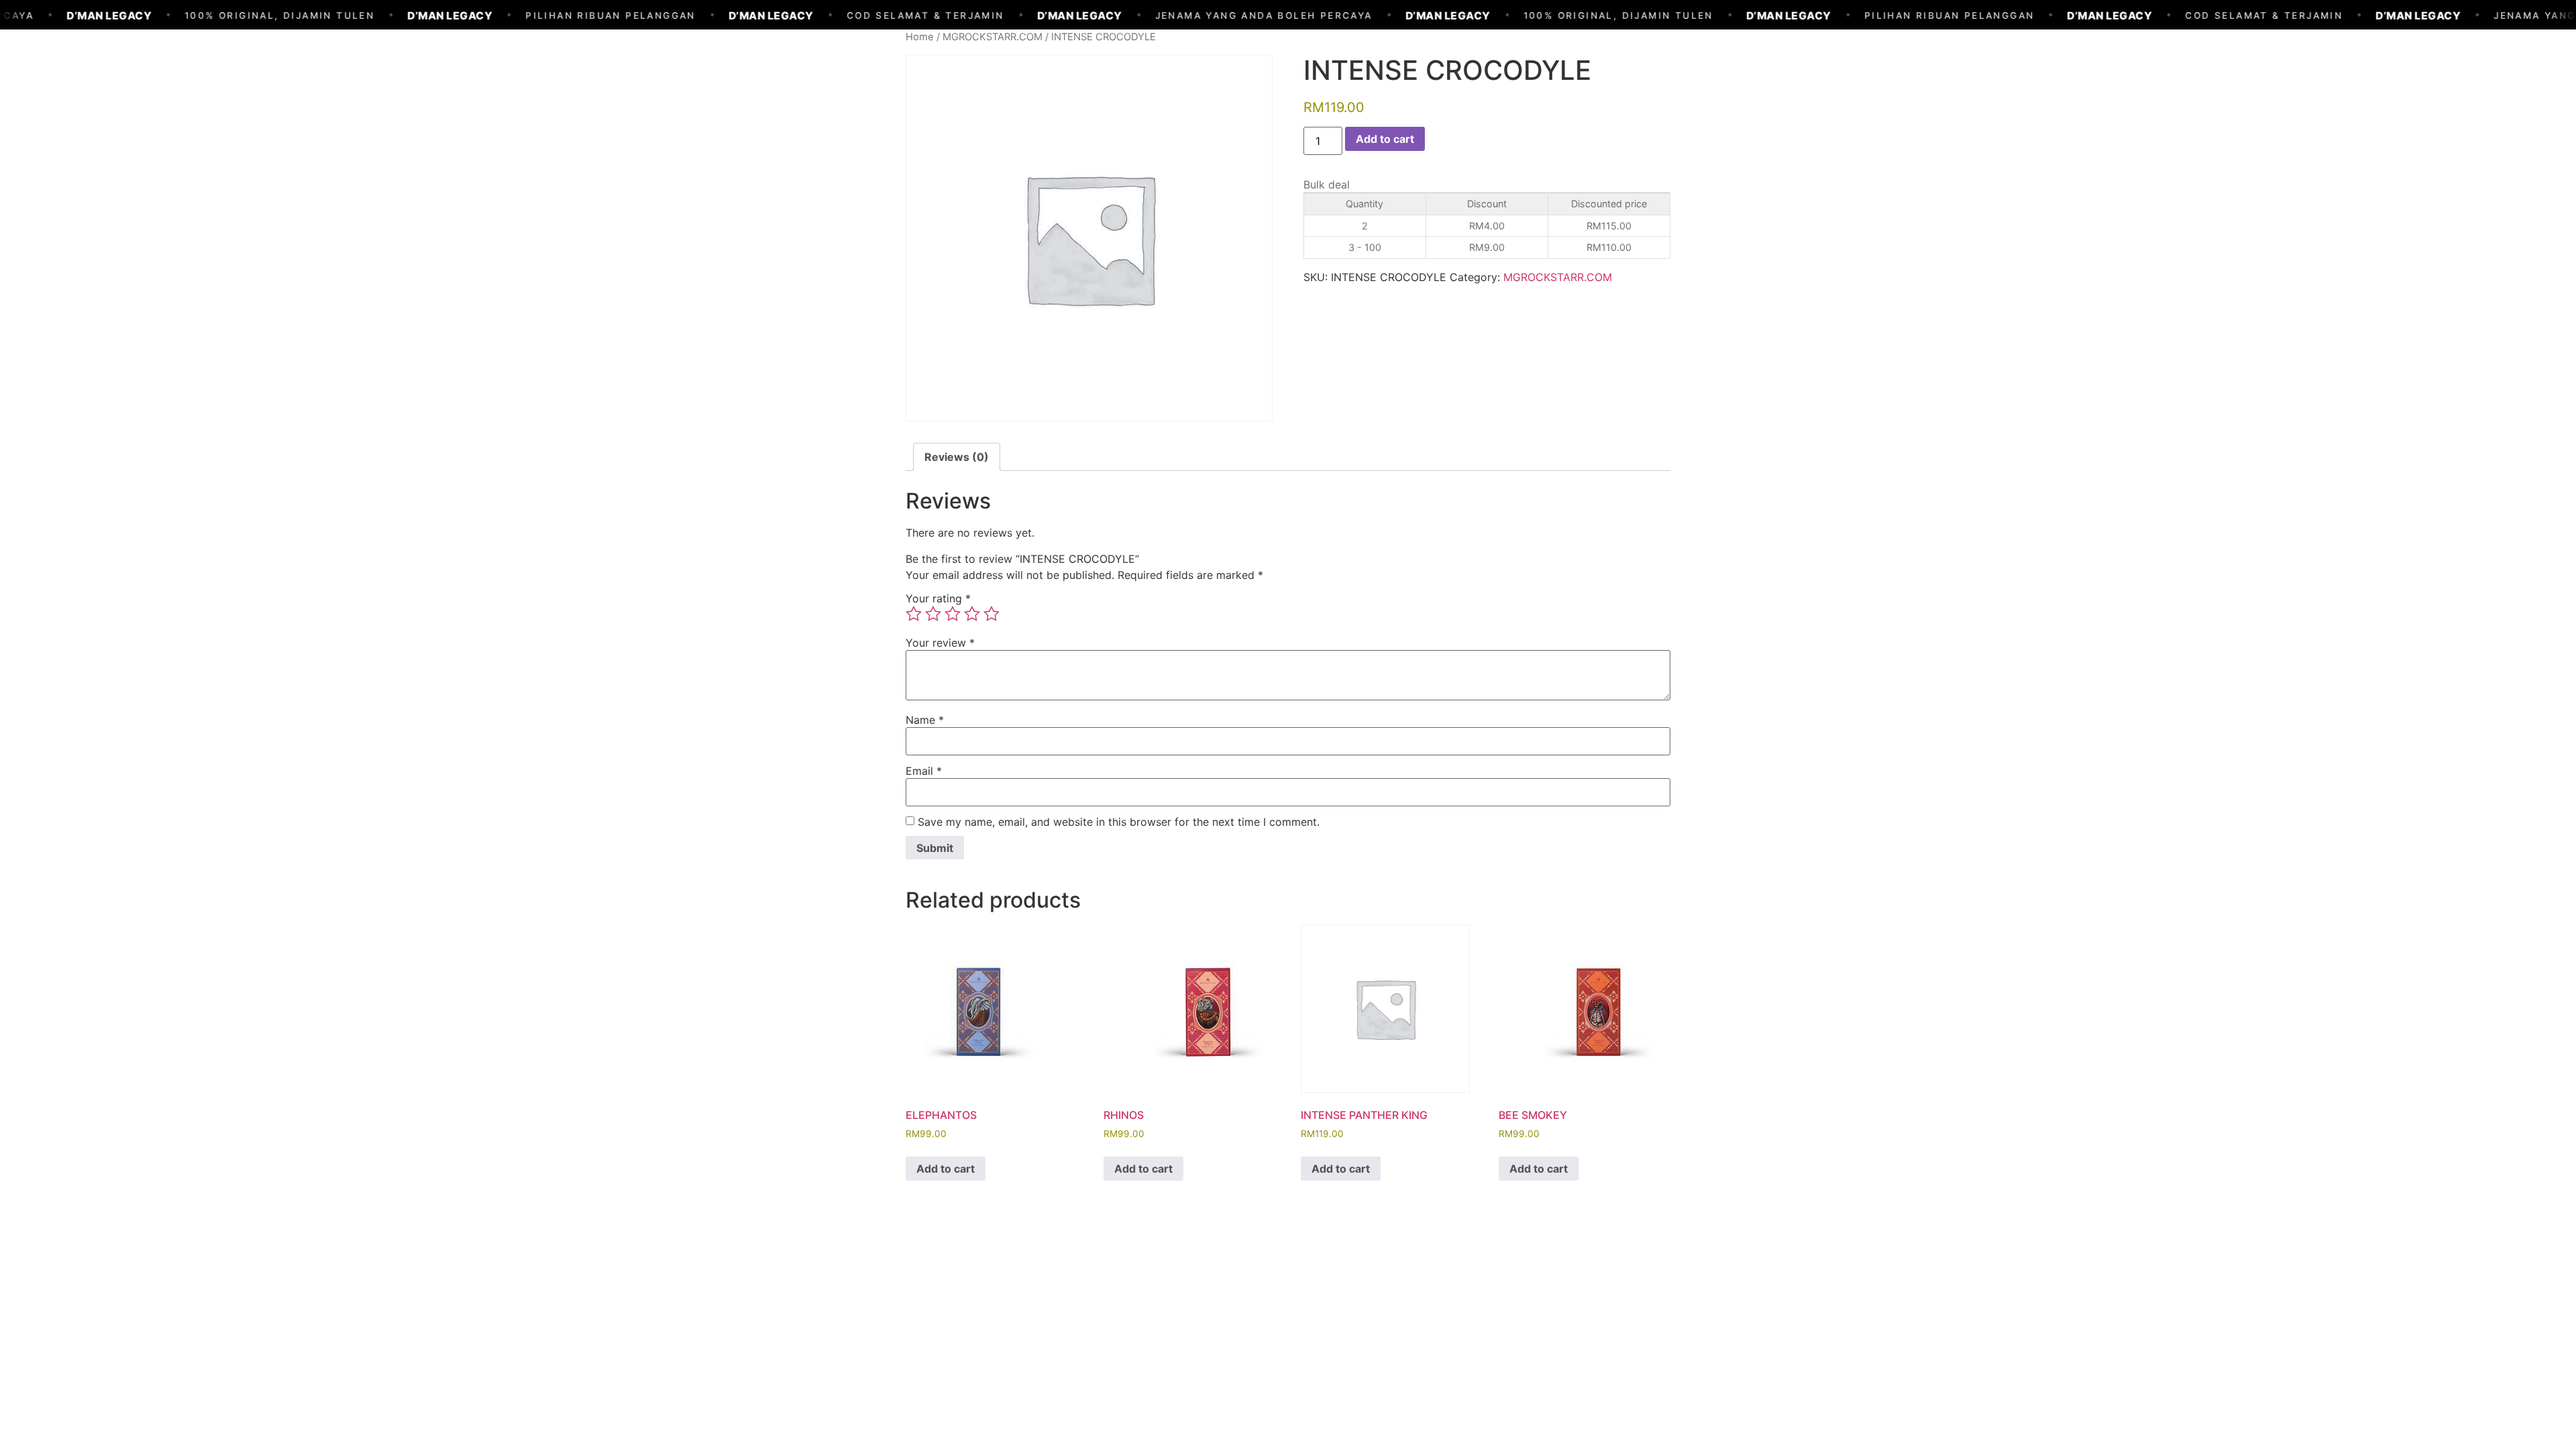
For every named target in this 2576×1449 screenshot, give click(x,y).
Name (925, 720)
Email (924, 771)
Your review (940, 643)
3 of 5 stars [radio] (953, 614)
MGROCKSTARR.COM (992, 37)
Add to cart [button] (946, 1169)
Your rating (938, 598)
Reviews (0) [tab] (957, 457)
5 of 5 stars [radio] (991, 614)
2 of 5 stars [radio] (933, 614)
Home (920, 37)
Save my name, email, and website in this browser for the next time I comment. (1119, 822)
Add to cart (1385, 139)
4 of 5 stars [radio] (972, 614)
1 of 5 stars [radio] (914, 614)
